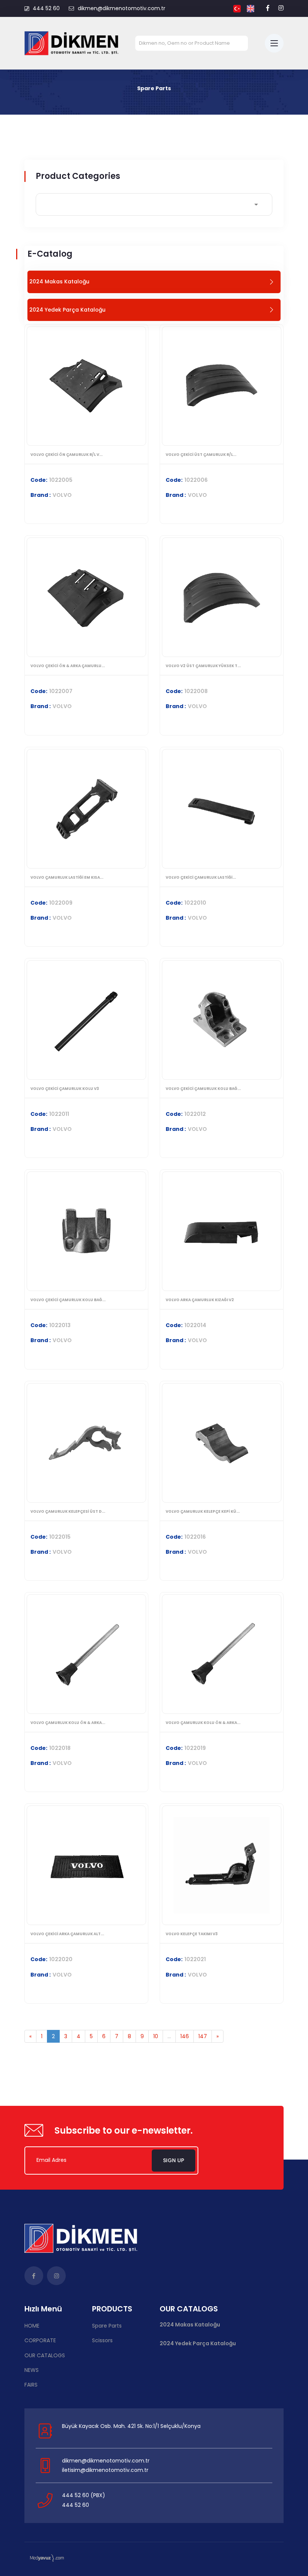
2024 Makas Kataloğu (190, 2325)
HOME (32, 2326)
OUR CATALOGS (45, 2355)
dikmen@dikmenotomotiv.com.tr (122, 8)
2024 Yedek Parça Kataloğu (198, 2344)
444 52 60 (46, 8)
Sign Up (174, 2160)
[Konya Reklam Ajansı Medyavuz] (47, 2558)
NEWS (32, 2370)
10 (156, 2036)
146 (185, 2036)
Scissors (102, 2340)
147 (203, 2036)
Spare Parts (107, 2326)
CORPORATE (40, 2340)
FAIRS (31, 2385)
